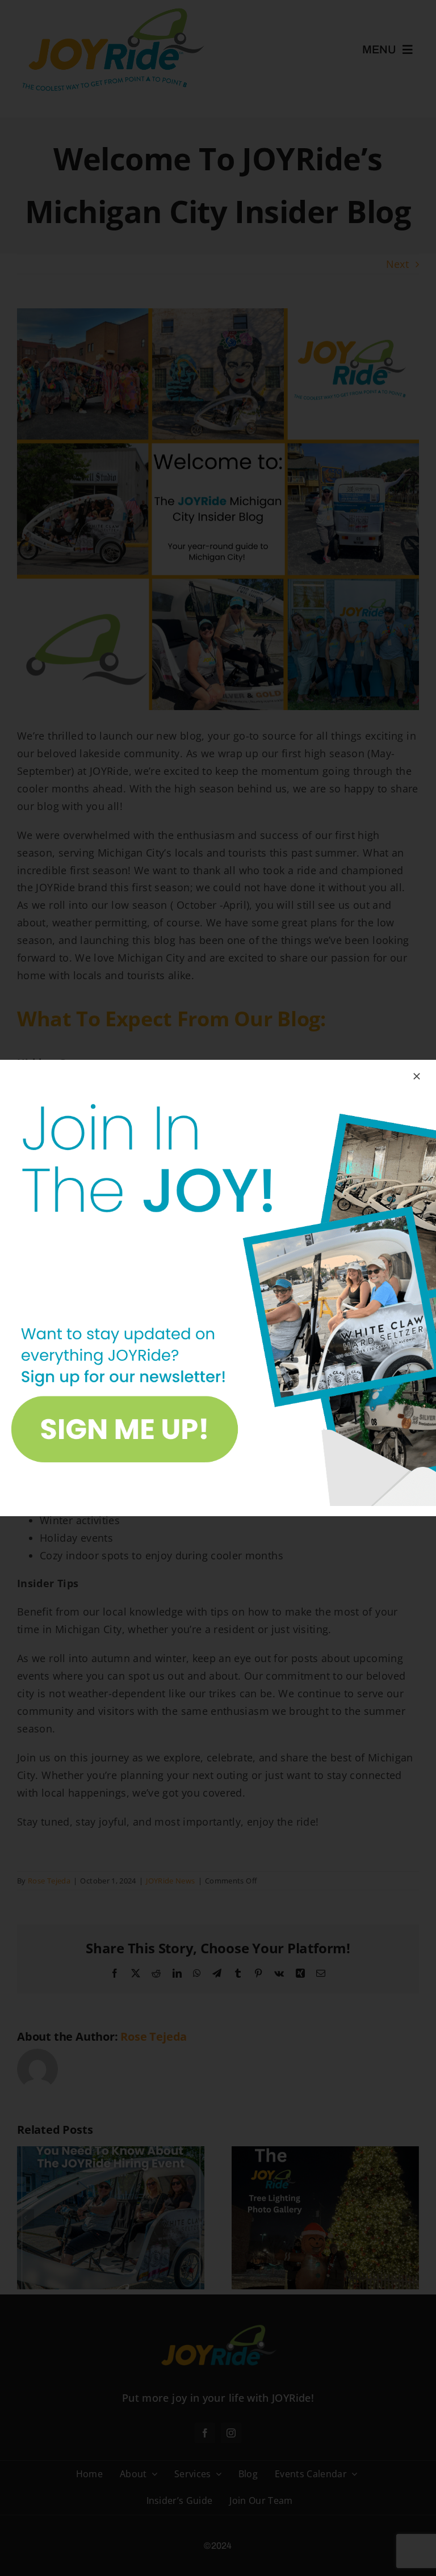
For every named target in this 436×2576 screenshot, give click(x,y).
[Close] (417, 1076)
